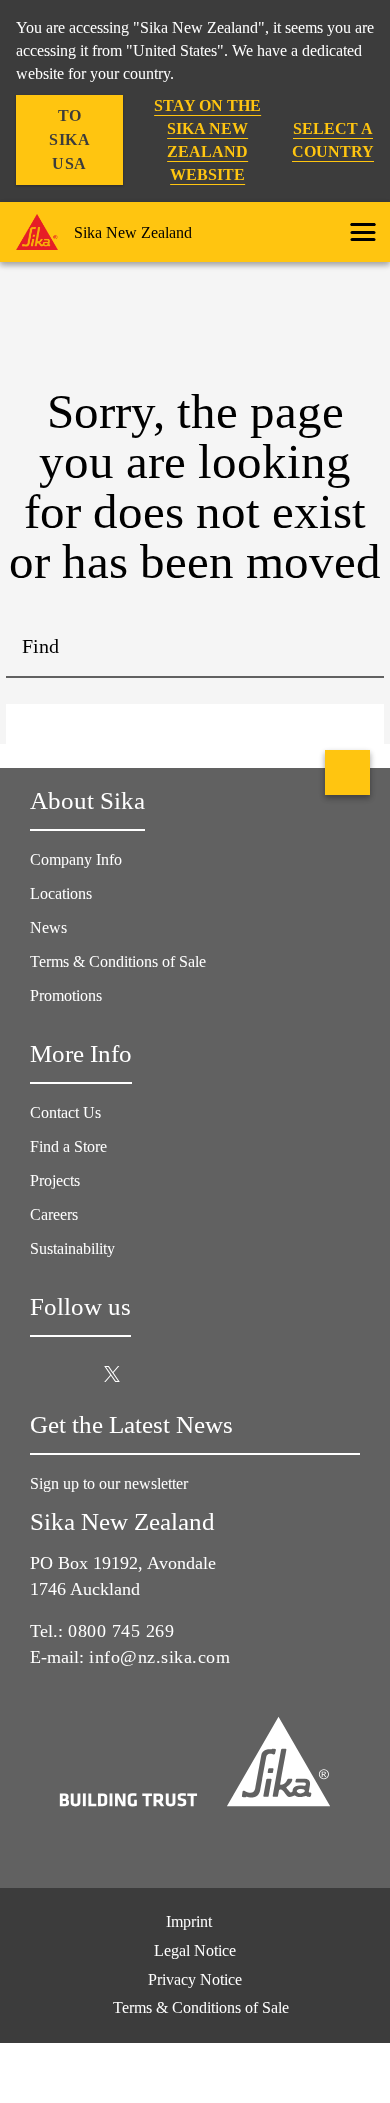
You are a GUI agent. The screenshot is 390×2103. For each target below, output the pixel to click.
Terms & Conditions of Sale (118, 961)
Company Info (76, 859)
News (48, 927)
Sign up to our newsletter (111, 1483)
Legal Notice (195, 1950)
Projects (55, 1180)
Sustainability (72, 1248)
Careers (54, 1214)
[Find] (354, 648)
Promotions (66, 995)
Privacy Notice (195, 1979)
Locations (61, 893)
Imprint (189, 1921)
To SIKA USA (69, 139)
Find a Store (68, 1146)
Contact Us (65, 1112)
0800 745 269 (121, 1631)
